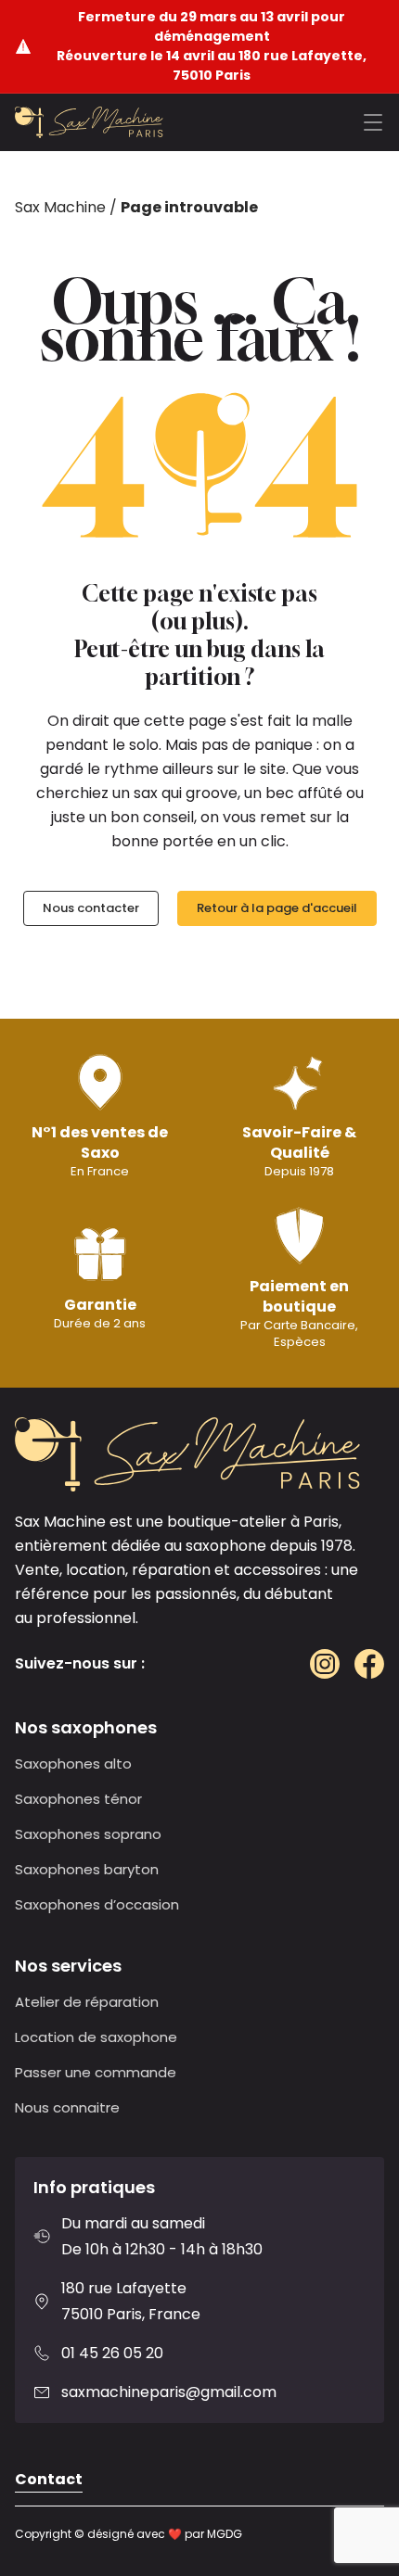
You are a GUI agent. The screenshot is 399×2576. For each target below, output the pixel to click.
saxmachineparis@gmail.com (169, 2392)
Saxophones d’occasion (97, 1904)
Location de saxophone (96, 2037)
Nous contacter (91, 908)
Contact (49, 2479)
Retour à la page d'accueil (277, 908)
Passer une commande (96, 2072)
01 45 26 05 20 (112, 2353)
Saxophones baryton (87, 1869)
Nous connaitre (67, 2107)
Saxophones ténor (78, 1799)
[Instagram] (325, 1664)
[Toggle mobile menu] (373, 122)
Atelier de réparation (87, 2002)
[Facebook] (369, 1664)
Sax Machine (60, 207)
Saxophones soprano (88, 1834)
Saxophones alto (73, 1764)
